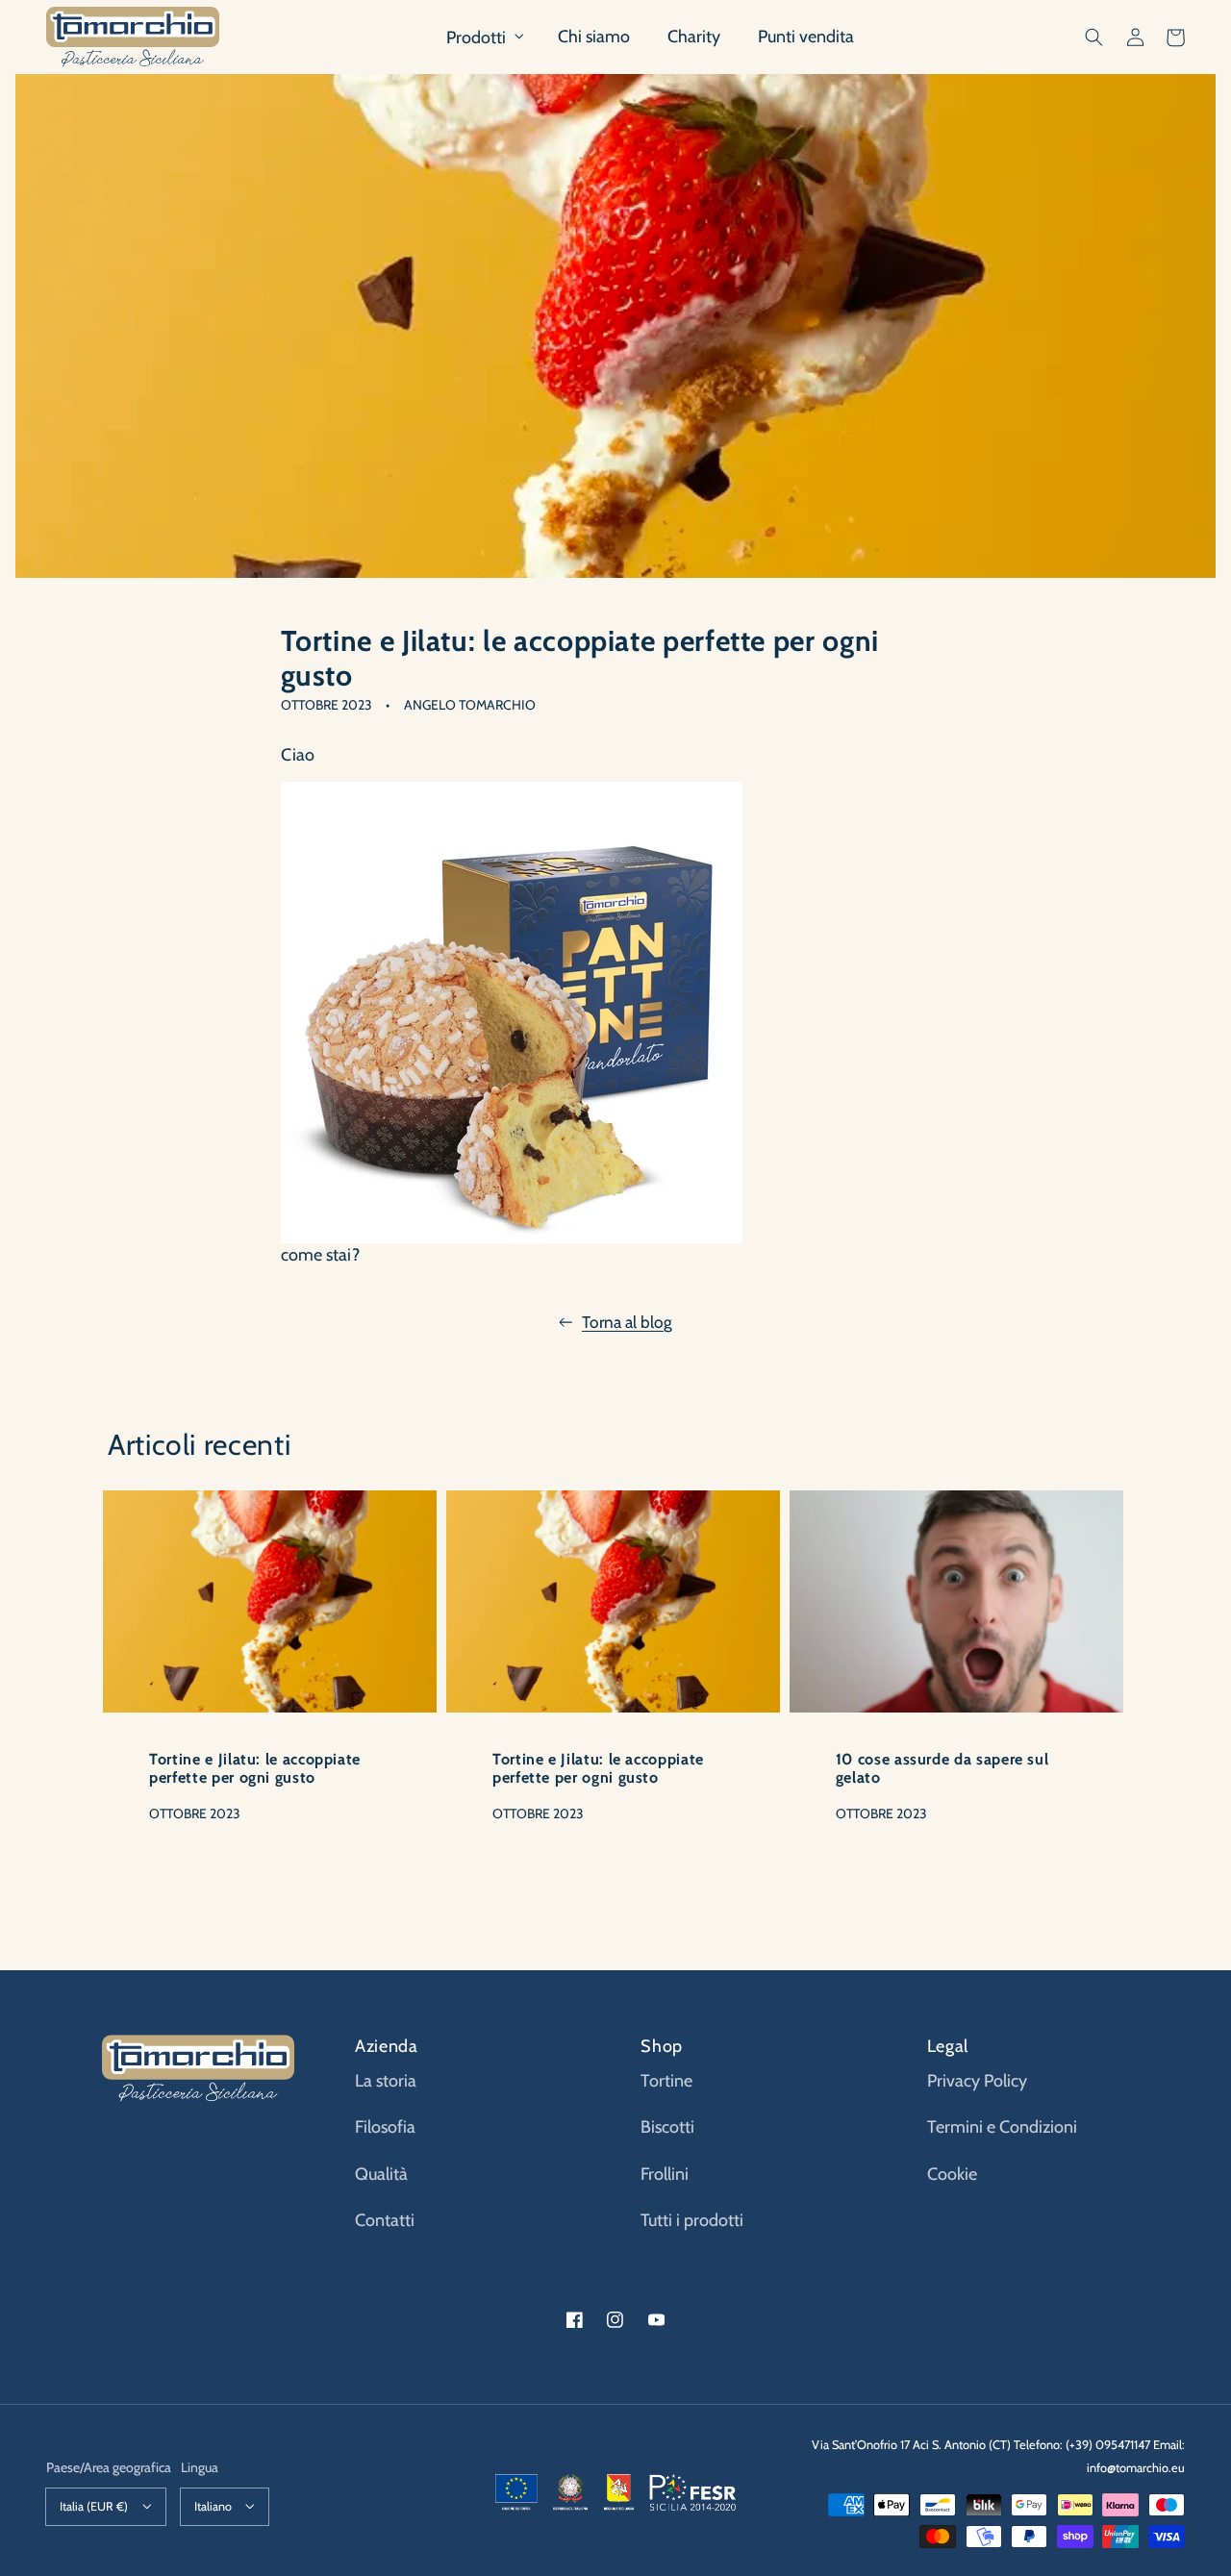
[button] (1094, 38)
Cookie (952, 2174)
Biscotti (667, 2127)
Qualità (381, 2174)
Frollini (665, 2174)
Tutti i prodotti (692, 2220)
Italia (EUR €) (94, 2506)
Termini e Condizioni (1002, 2127)
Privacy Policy (977, 2081)
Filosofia (385, 2127)
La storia (386, 2081)
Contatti (385, 2220)
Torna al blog (627, 1322)
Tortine (666, 2081)
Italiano (213, 2506)
